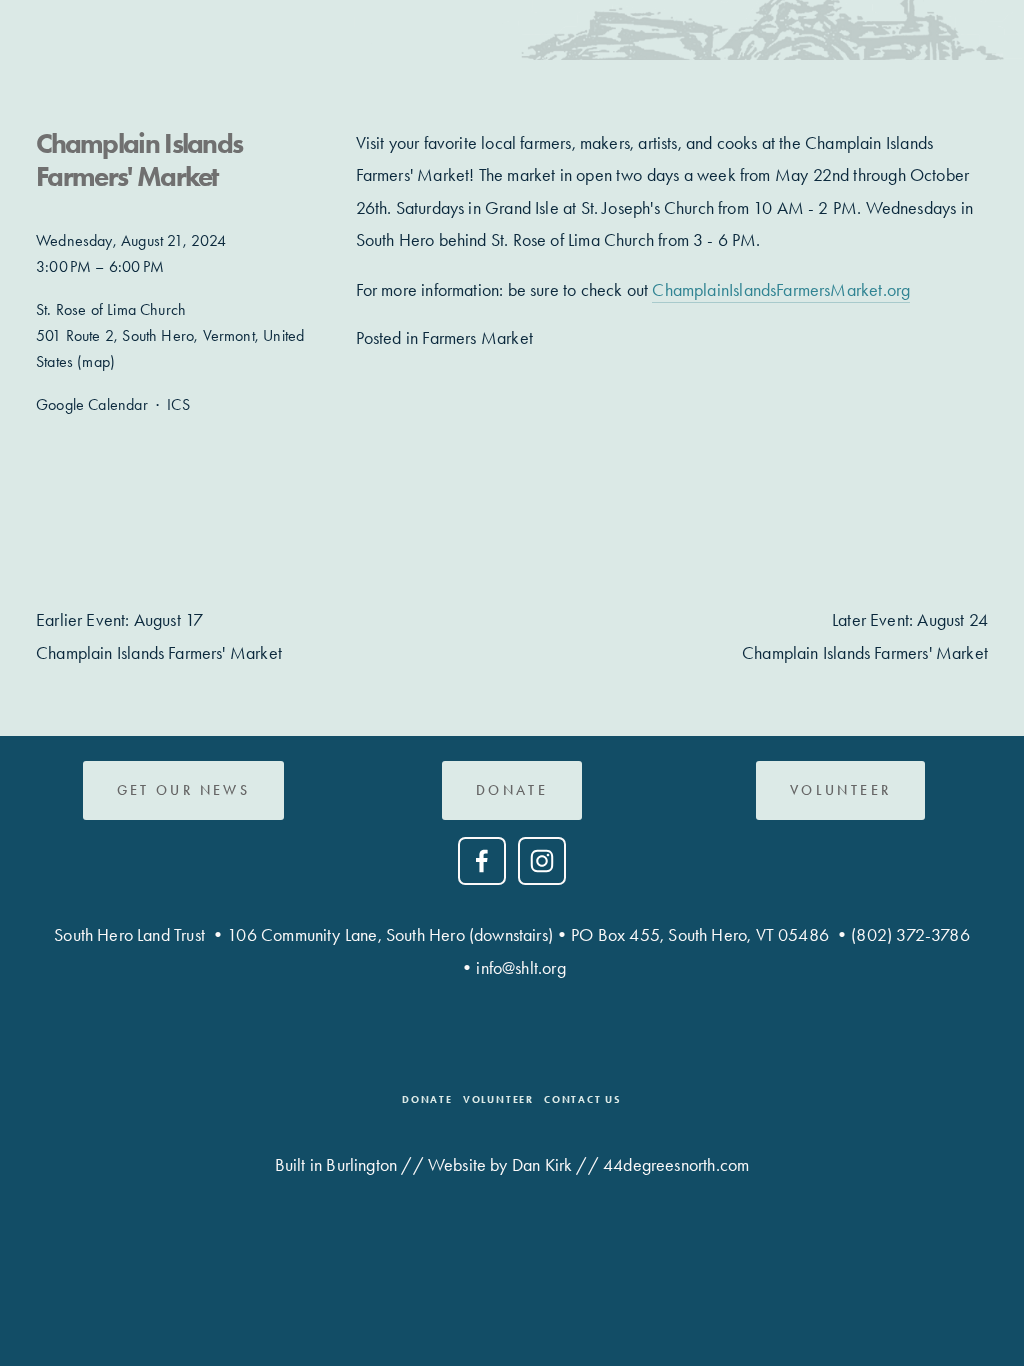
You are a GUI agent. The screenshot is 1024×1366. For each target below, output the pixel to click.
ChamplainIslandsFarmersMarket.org (781, 290)
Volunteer (498, 1099)
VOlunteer (840, 790)
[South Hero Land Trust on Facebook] (482, 861)
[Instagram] (542, 861)
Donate (512, 790)
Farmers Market (477, 338)
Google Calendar (92, 404)
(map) (96, 361)
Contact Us (583, 1099)
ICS (178, 404)
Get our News (183, 790)
